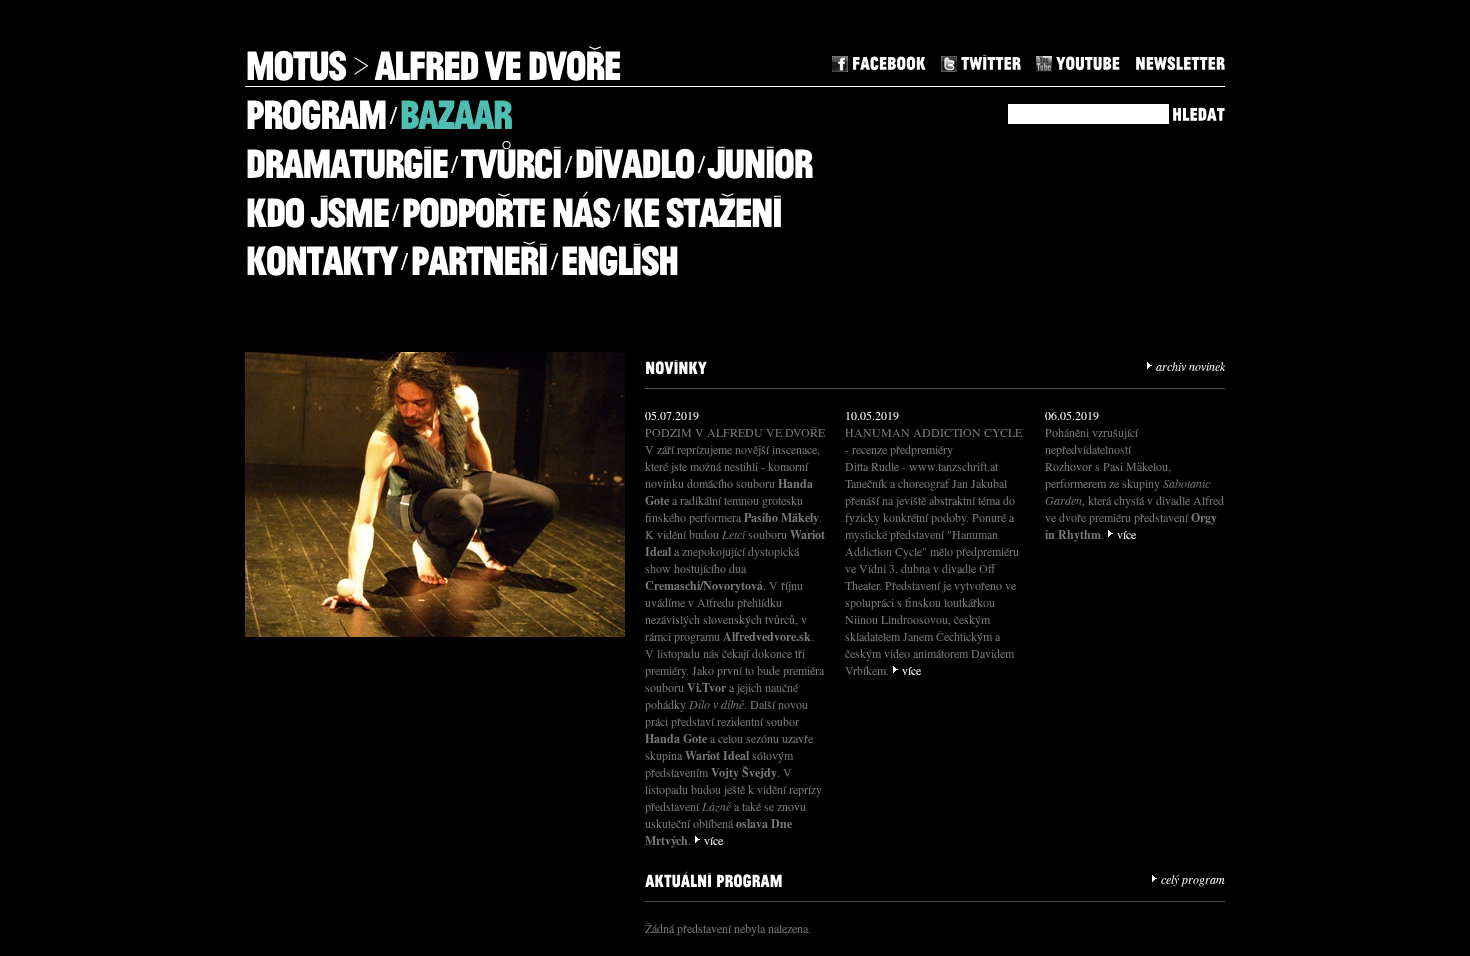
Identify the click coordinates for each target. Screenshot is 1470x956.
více (713, 840)
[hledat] (1198, 111)
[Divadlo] (634, 156)
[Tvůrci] (510, 156)
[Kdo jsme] (316, 204)
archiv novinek (1190, 366)
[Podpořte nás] (505, 204)
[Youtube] (1078, 60)
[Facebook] (879, 60)
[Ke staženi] (701, 204)
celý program (1193, 879)
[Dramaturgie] (346, 156)
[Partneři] (478, 253)
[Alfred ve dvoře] (497, 58)
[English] (619, 253)
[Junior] (759, 156)
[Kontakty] (321, 253)
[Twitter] (981, 60)
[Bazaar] (455, 107)
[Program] (315, 107)
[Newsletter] (1180, 60)
